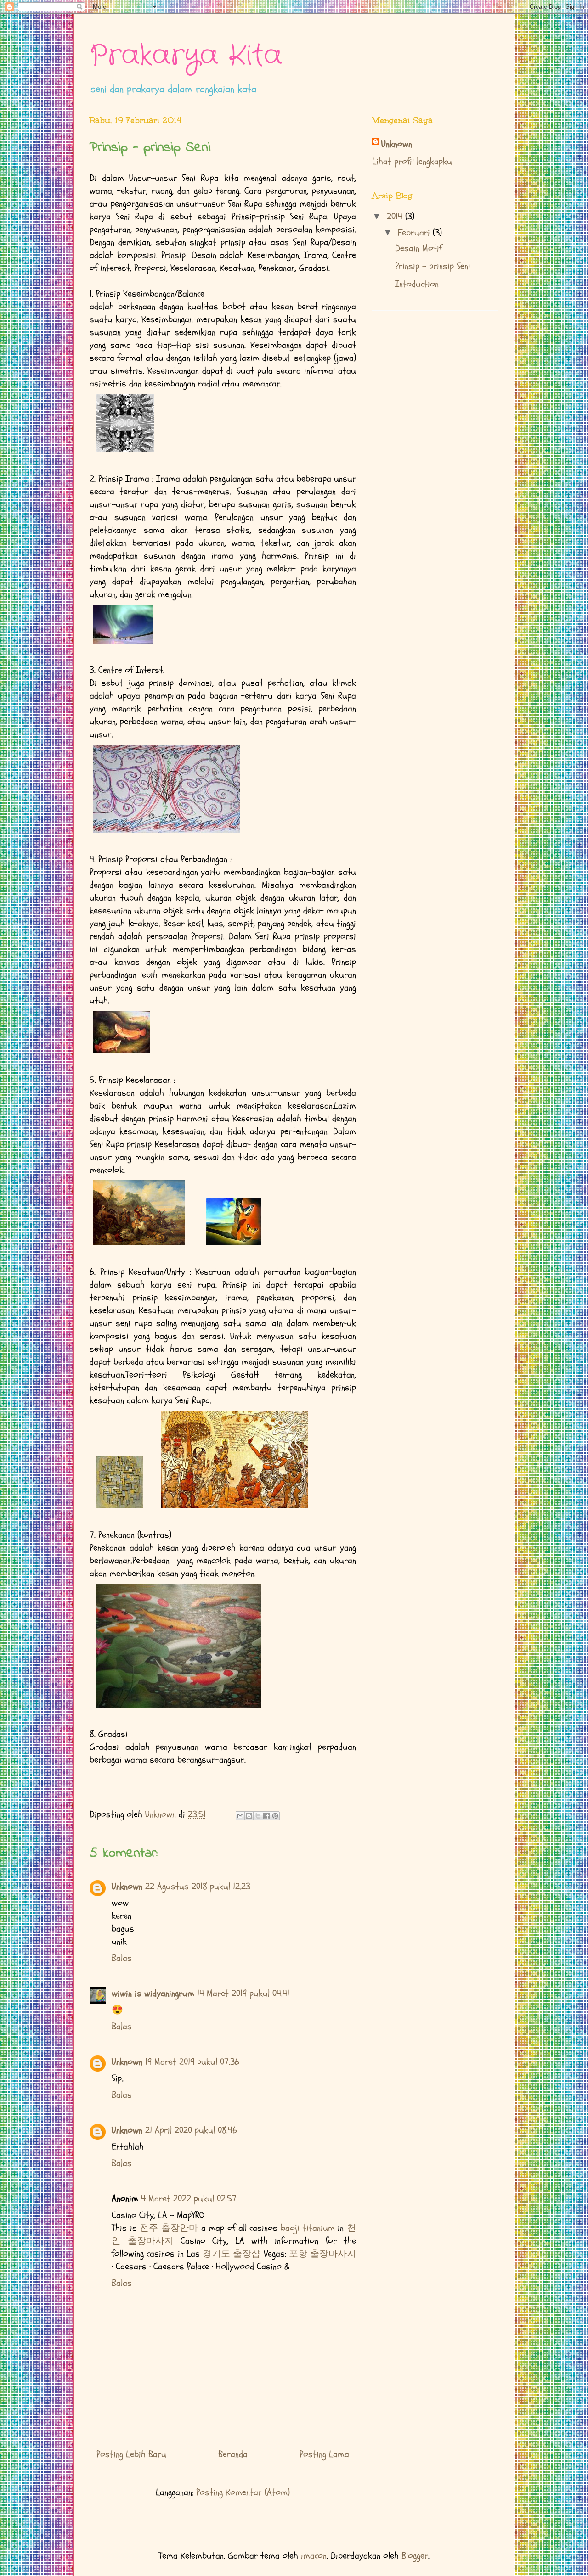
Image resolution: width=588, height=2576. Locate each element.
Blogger (415, 2556)
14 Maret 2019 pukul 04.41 (243, 1993)
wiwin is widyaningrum (153, 1993)
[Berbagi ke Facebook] (266, 1816)
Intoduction (417, 284)
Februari (415, 232)
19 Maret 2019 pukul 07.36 (192, 2062)
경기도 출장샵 (232, 2254)
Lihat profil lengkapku (412, 161)
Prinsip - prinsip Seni (433, 266)
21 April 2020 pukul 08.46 (191, 2130)
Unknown (127, 1886)
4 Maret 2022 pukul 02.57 (189, 2198)
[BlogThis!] (249, 1816)
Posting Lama (324, 2454)
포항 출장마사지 (322, 2254)
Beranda (233, 2454)
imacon (314, 2556)
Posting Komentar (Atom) (243, 2492)
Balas (122, 1958)
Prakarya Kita (186, 56)
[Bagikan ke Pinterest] (275, 1816)
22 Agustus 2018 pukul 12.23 (198, 1886)
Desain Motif (418, 248)
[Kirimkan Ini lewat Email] (240, 1816)
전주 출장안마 (169, 2228)
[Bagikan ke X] (258, 1816)
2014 (396, 216)
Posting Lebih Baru (131, 2454)
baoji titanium (308, 2228)
